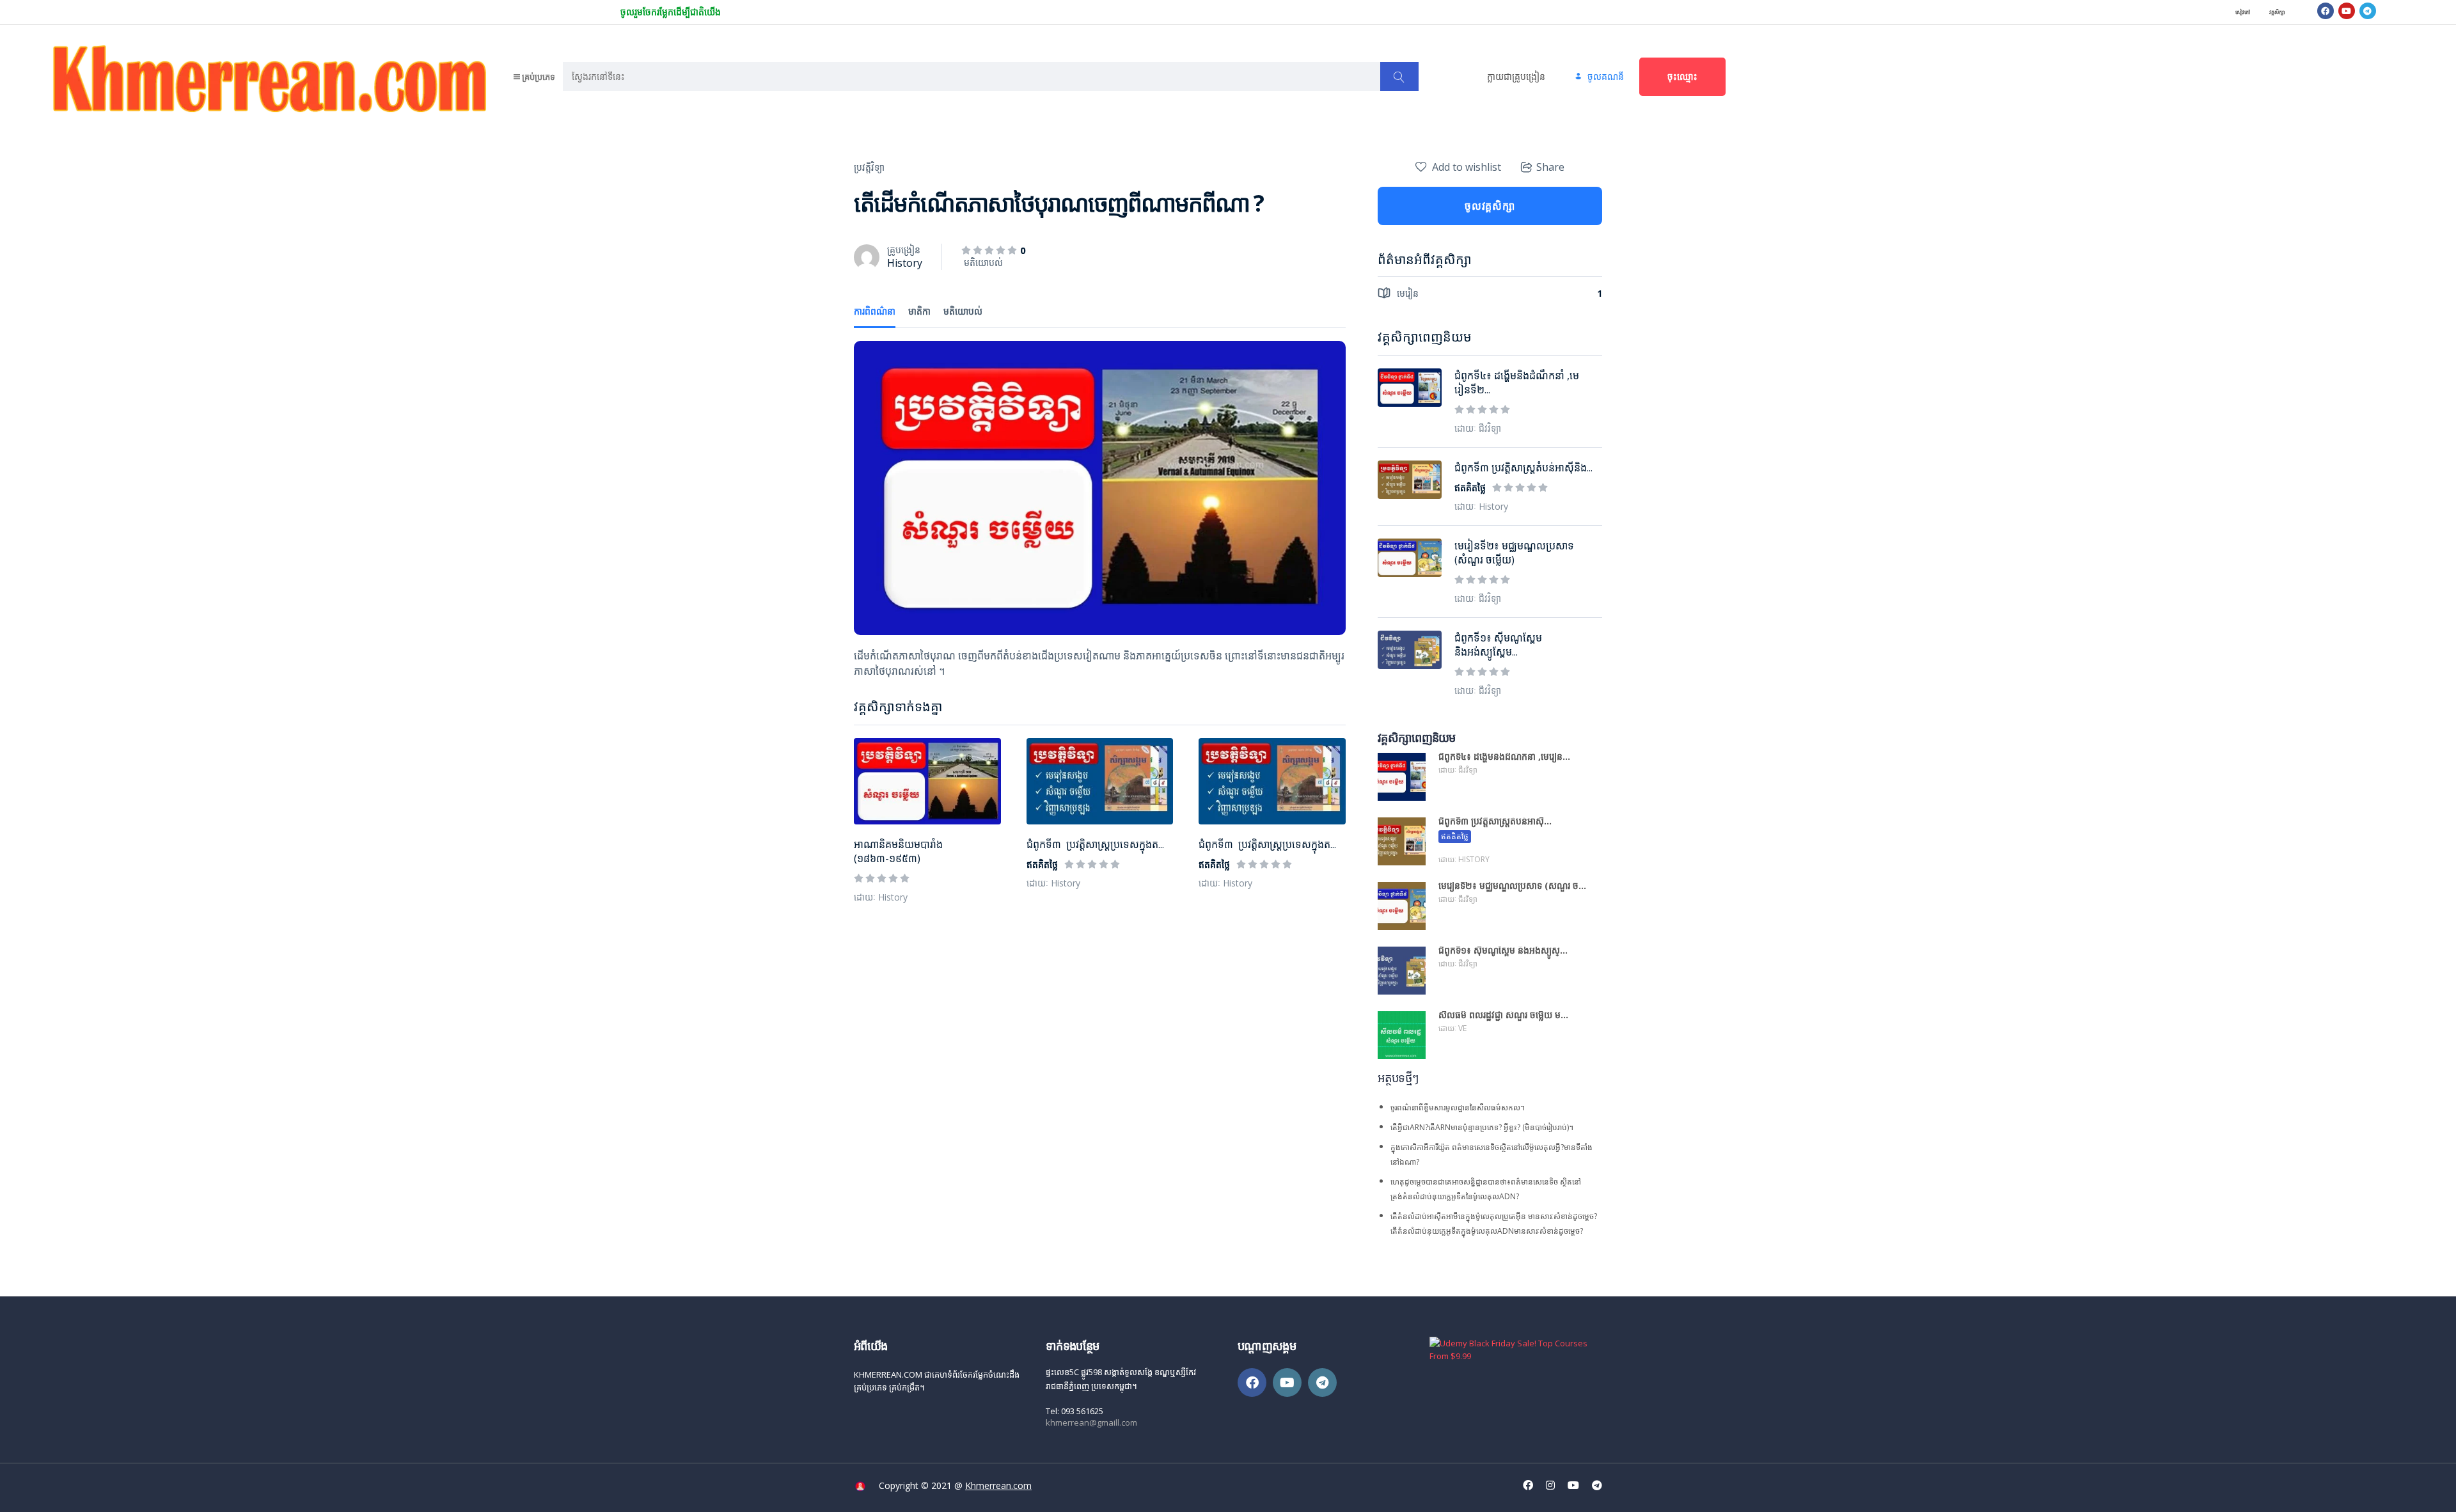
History (905, 263)
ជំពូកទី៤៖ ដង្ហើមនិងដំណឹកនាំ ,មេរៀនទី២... (1517, 382)
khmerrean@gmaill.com (1091, 1422)
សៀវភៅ (2243, 12)
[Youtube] (2347, 11)
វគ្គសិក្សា (2277, 12)
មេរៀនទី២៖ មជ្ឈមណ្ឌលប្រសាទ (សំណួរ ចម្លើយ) (1514, 553)
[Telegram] (2368, 11)
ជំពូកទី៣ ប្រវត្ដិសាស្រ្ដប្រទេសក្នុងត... (1095, 844)
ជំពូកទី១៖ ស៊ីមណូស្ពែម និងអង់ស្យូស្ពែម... (1498, 645)
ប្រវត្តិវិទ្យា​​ (869, 167)
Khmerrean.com (998, 1485)
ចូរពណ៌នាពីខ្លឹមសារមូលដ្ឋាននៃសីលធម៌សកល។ (1458, 1107)
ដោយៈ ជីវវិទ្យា (1478, 428)
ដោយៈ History (881, 897)
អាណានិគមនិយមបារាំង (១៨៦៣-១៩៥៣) (898, 851)
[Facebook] (2326, 11)
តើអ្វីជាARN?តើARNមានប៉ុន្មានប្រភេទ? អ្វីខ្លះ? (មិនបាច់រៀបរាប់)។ (1482, 1127)
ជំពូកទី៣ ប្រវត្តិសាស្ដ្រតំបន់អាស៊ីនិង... (1523, 468)
